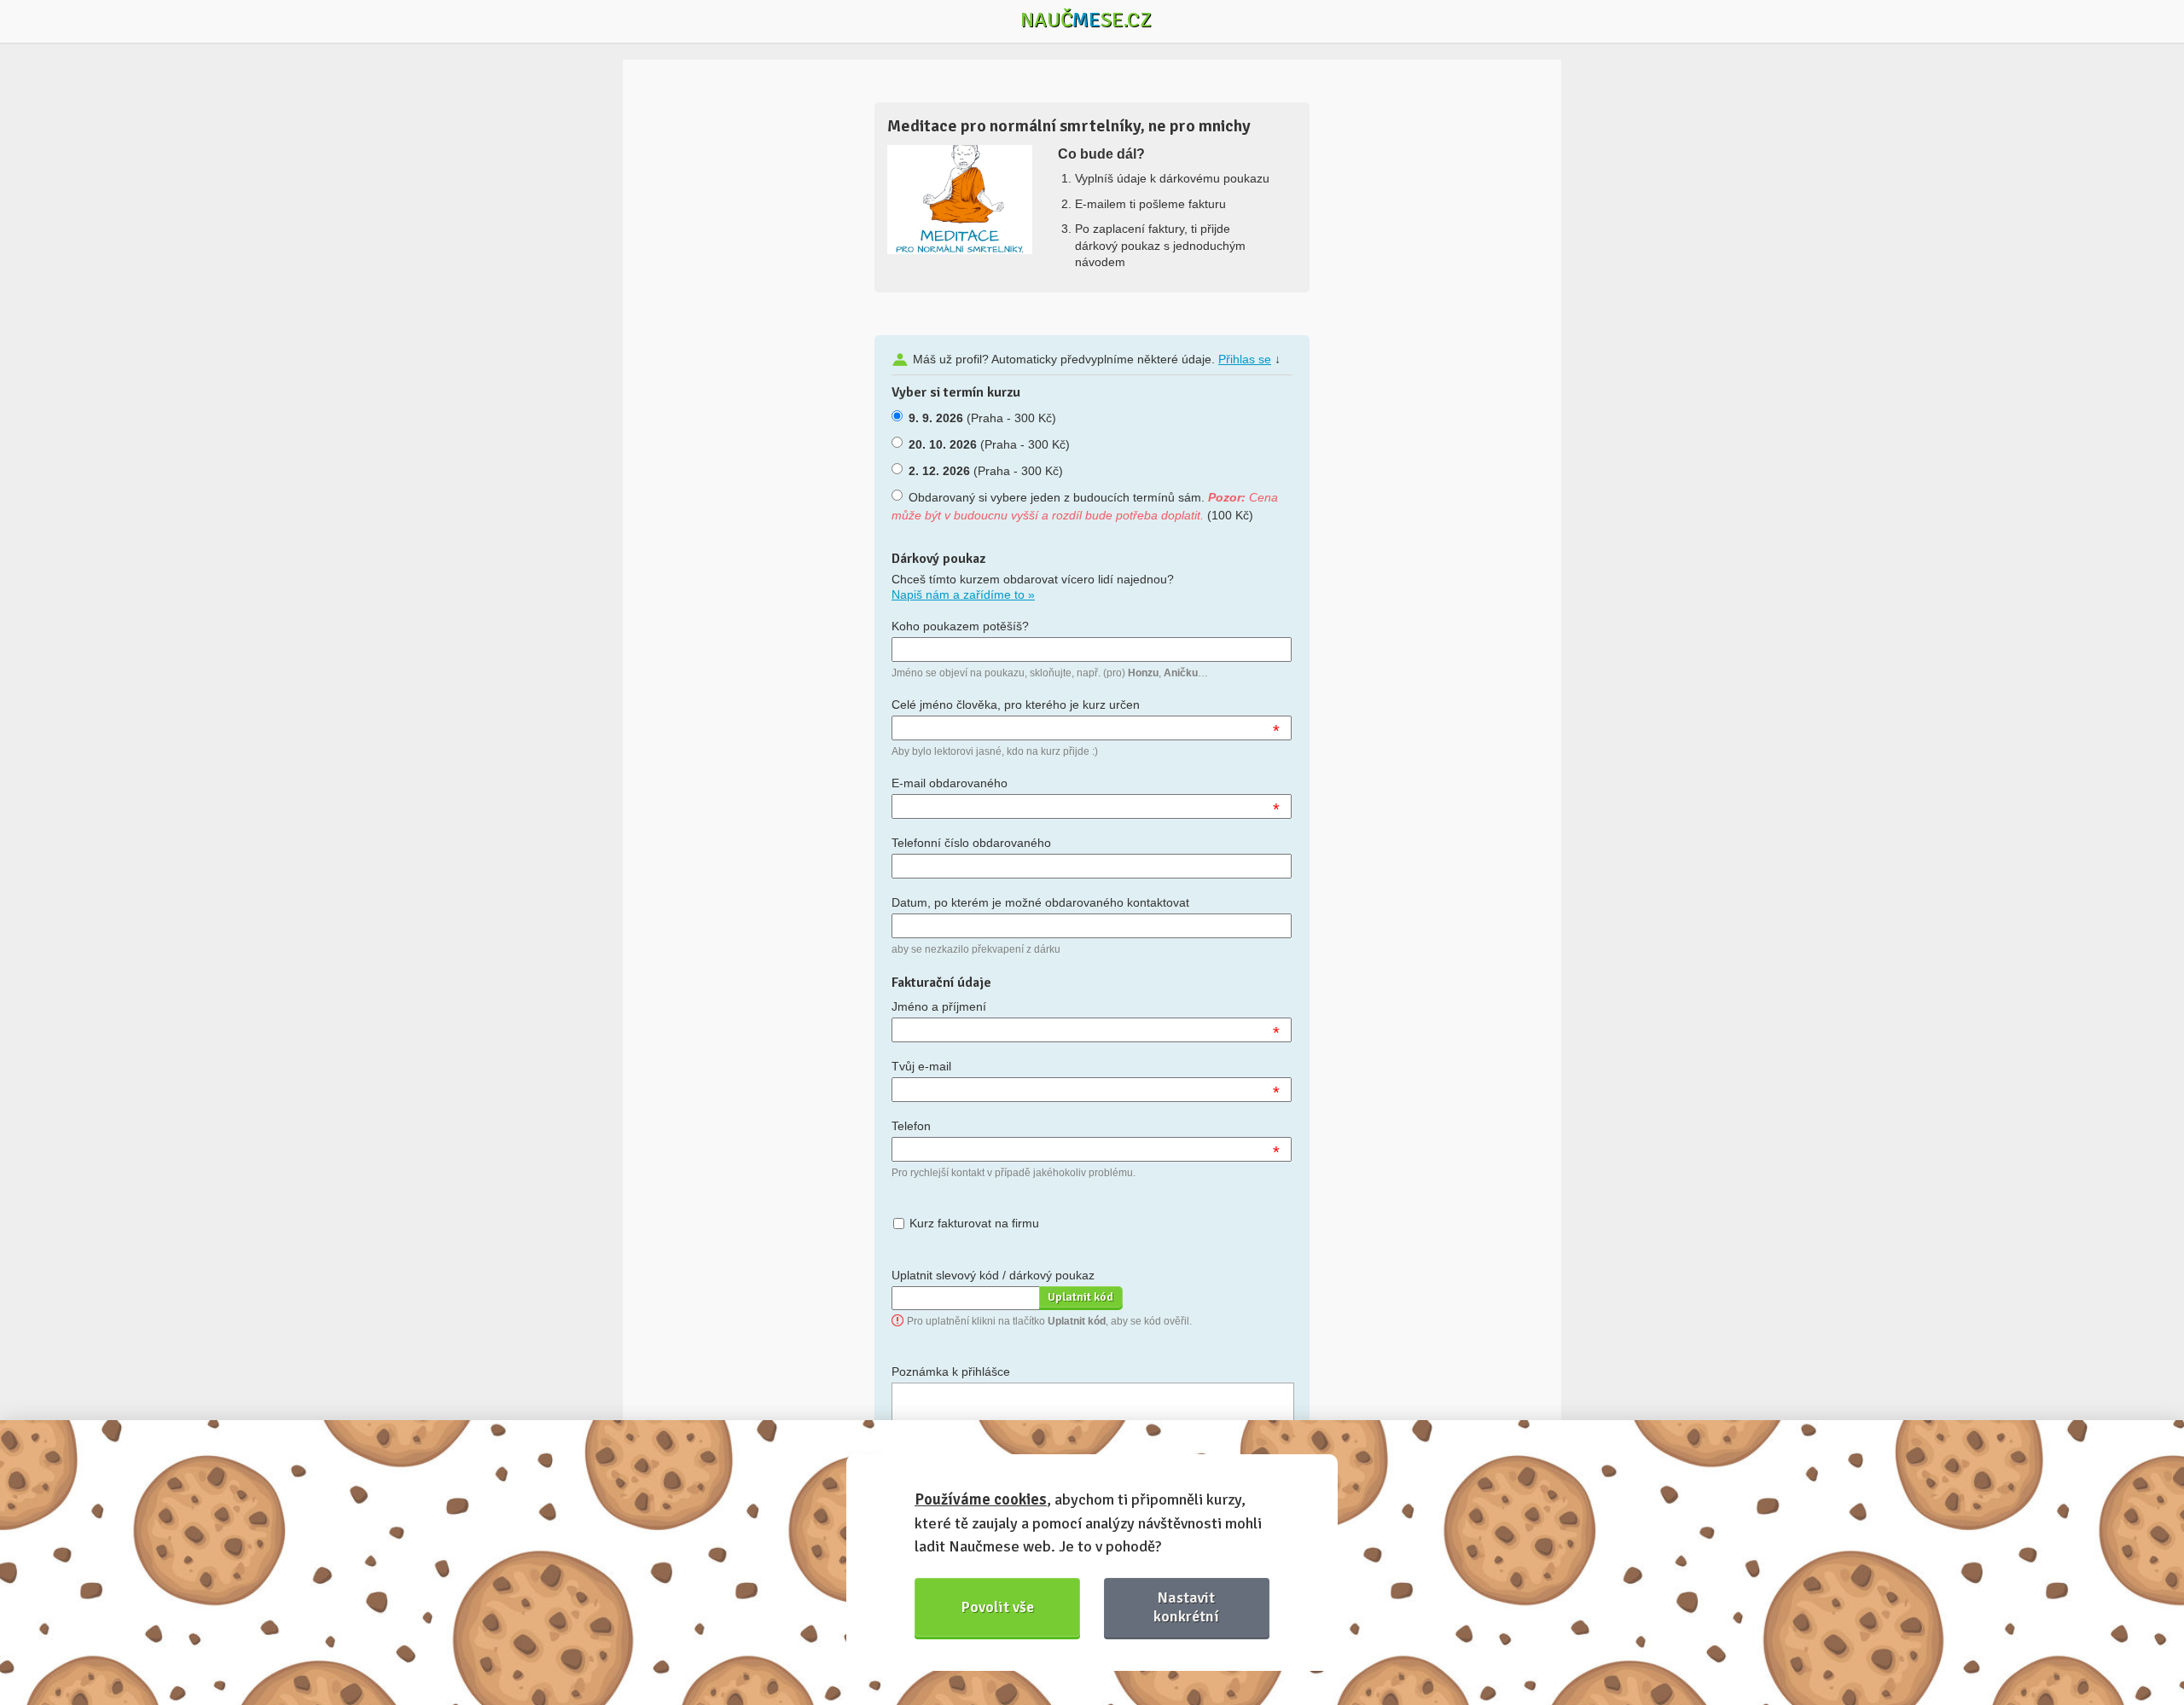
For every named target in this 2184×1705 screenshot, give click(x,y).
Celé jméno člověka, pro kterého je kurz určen (1016, 705)
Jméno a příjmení (939, 1006)
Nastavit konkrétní (1186, 1606)
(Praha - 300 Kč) (982, 418)
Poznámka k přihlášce (951, 1372)
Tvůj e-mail (921, 1066)
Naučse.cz (1086, 20)
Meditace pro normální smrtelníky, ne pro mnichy (1069, 126)
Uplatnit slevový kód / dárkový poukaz (993, 1275)
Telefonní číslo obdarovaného (971, 843)
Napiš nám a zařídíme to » (963, 594)
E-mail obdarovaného (950, 783)
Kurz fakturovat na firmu (974, 1223)
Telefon (911, 1126)
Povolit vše (998, 1607)
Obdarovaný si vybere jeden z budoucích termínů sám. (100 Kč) (1085, 506)
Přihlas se (1245, 359)
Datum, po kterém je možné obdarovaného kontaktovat (1040, 902)
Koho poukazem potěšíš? (960, 626)
